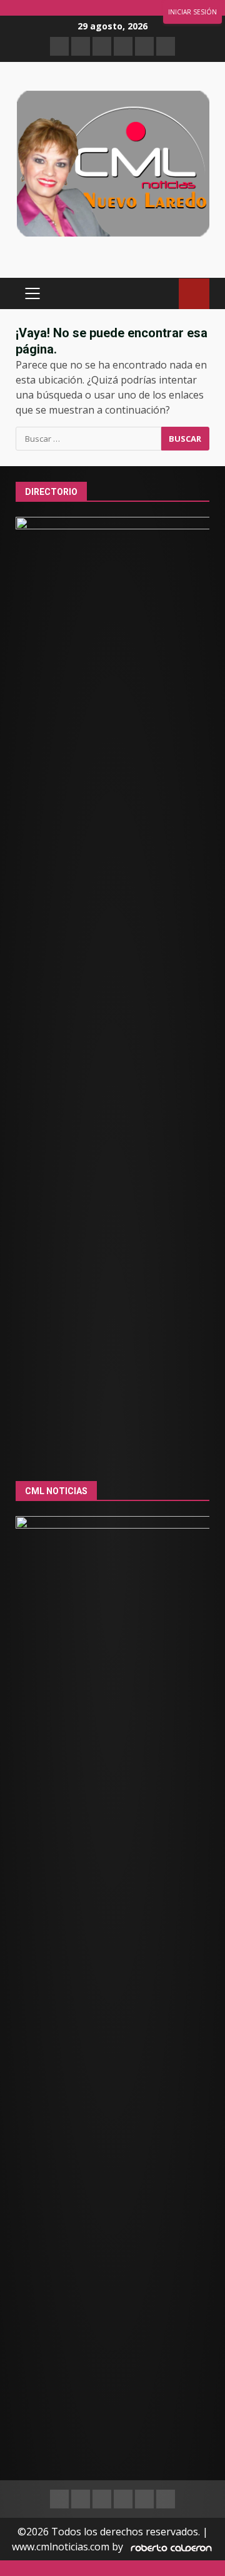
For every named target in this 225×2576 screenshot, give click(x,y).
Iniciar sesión (192, 12)
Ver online (194, 294)
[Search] (163, 294)
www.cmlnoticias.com (61, 2547)
